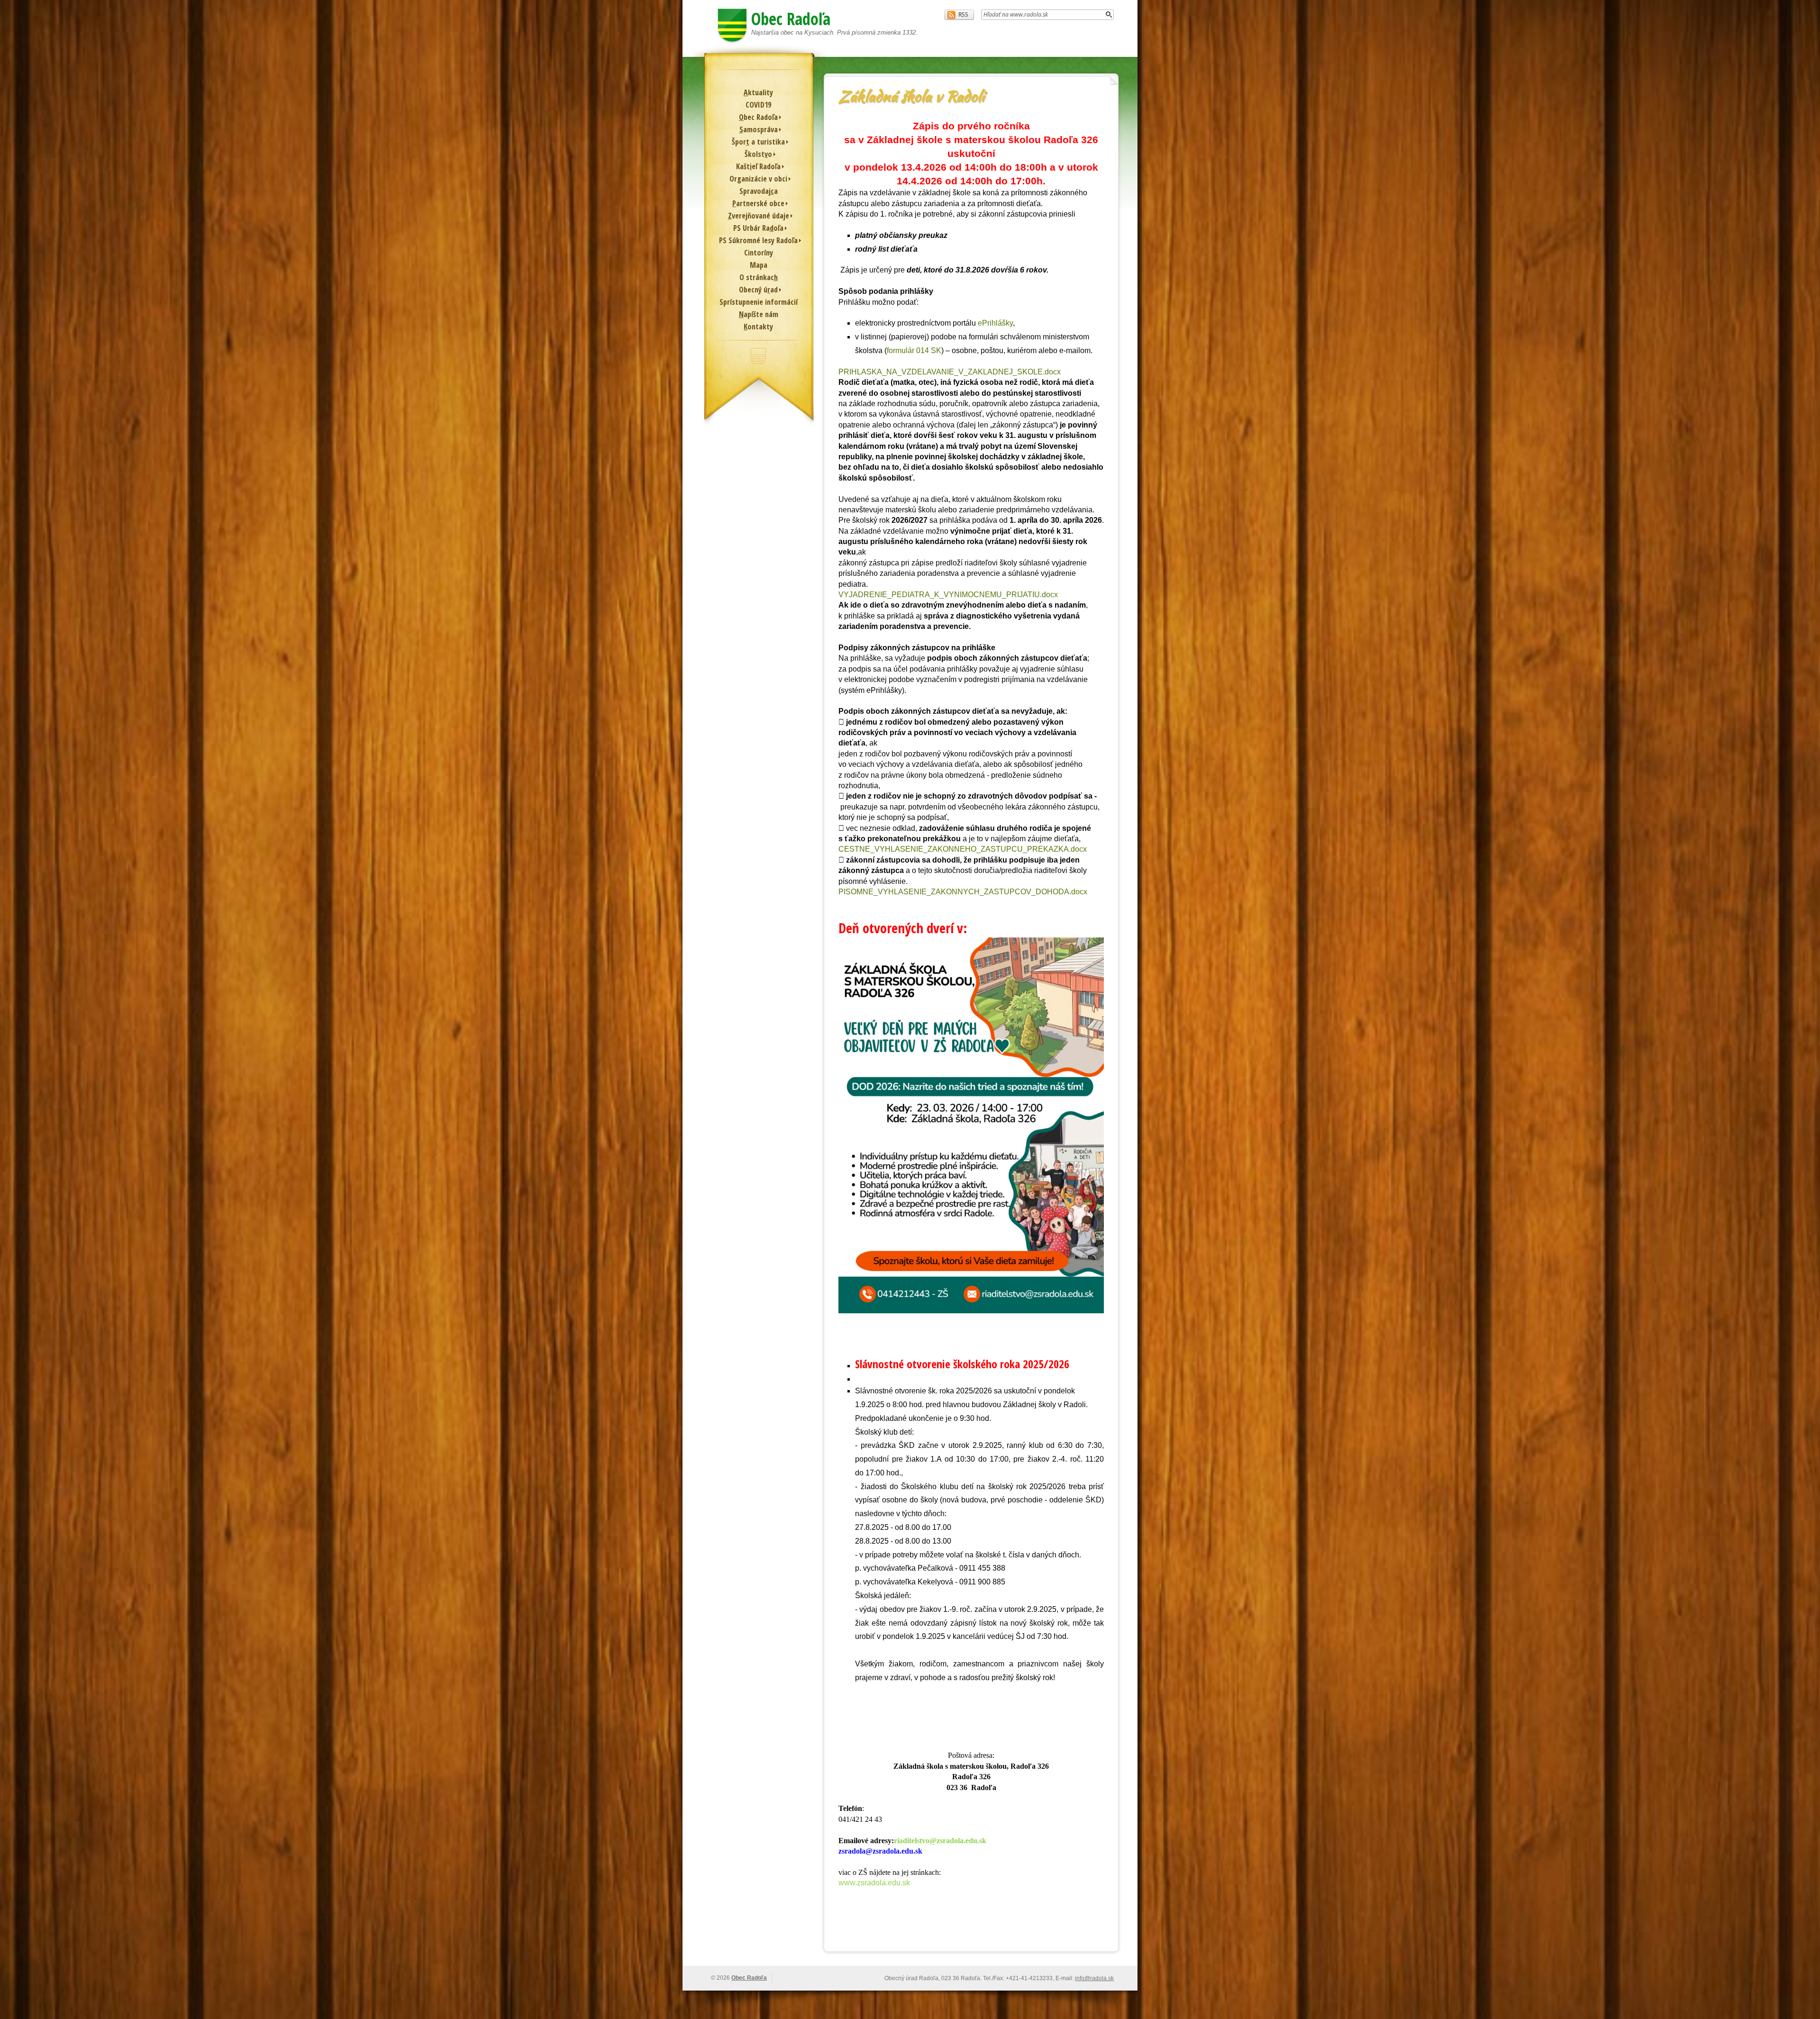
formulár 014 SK (914, 350)
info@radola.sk (1094, 1978)
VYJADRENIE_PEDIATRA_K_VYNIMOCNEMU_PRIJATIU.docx (948, 595)
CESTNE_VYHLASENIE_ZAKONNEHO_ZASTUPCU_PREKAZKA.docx (963, 849)
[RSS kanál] (959, 15)
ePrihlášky (995, 323)
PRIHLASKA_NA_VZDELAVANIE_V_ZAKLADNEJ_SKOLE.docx (950, 372)
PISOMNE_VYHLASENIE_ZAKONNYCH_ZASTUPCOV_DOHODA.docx (963, 892)
